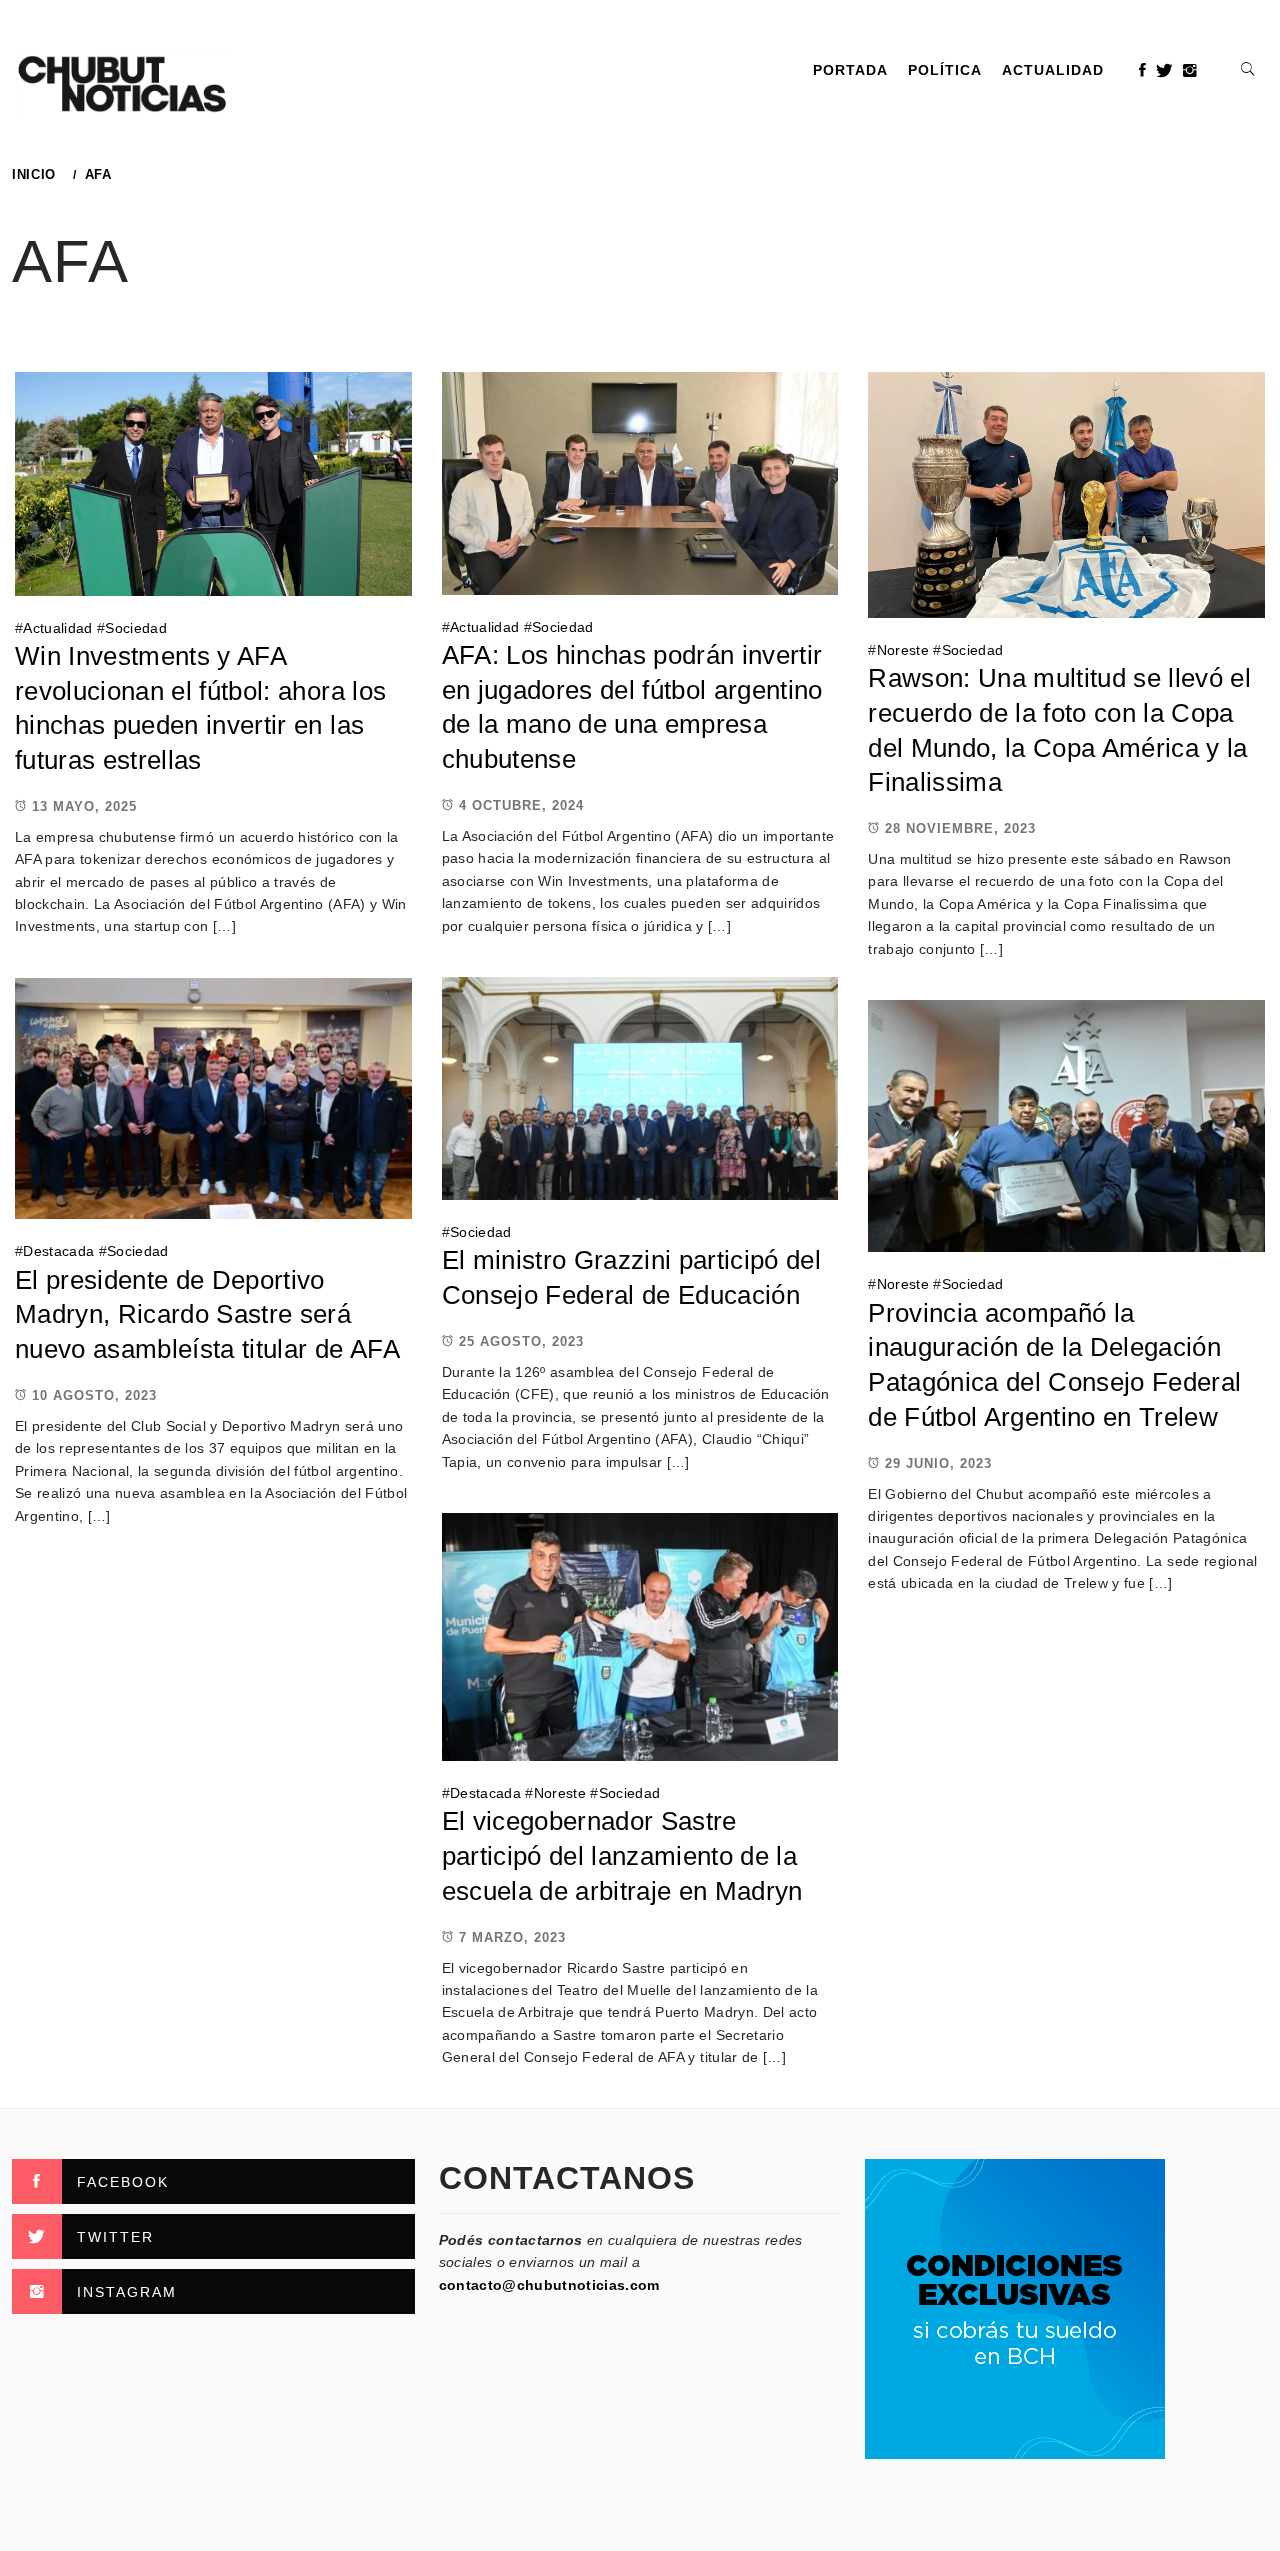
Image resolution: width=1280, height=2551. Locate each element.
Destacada (58, 1251)
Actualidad (1053, 70)
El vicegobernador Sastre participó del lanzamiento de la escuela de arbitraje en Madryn (622, 1855)
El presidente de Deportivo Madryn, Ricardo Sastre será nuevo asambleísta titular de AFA (207, 1314)
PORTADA (850, 70)
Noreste (903, 650)
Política (945, 70)
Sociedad (136, 628)
